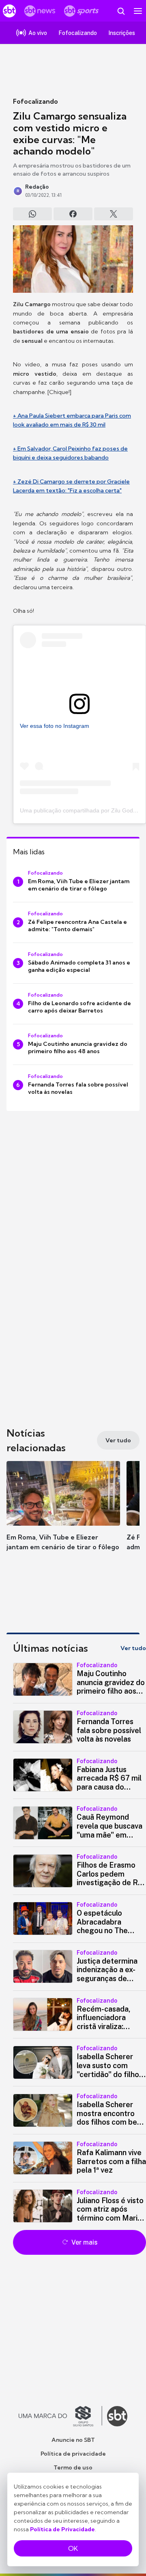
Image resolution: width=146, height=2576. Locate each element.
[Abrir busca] (121, 11)
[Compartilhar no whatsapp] (32, 214)
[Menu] (138, 11)
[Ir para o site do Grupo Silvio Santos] (60, 2416)
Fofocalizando (35, 101)
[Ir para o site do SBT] (117, 2416)
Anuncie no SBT (73, 2440)
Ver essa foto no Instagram (55, 726)
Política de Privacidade (62, 2529)
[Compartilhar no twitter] (114, 214)
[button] (63, 1514)
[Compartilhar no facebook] (73, 214)
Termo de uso (73, 2467)
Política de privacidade (73, 2454)
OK (73, 2548)
